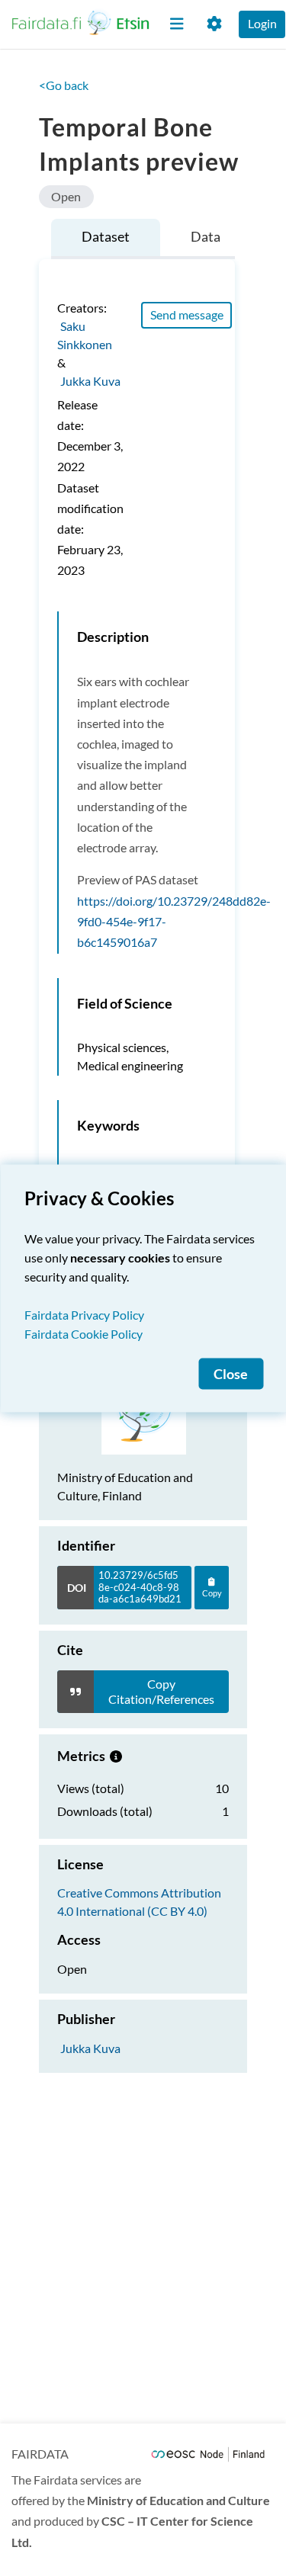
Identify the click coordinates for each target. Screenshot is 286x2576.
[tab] (106, 239)
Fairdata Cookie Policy (84, 1333)
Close (231, 1373)
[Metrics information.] (116, 1756)
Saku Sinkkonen (85, 335)
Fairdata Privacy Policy (84, 1314)
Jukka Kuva (90, 381)
